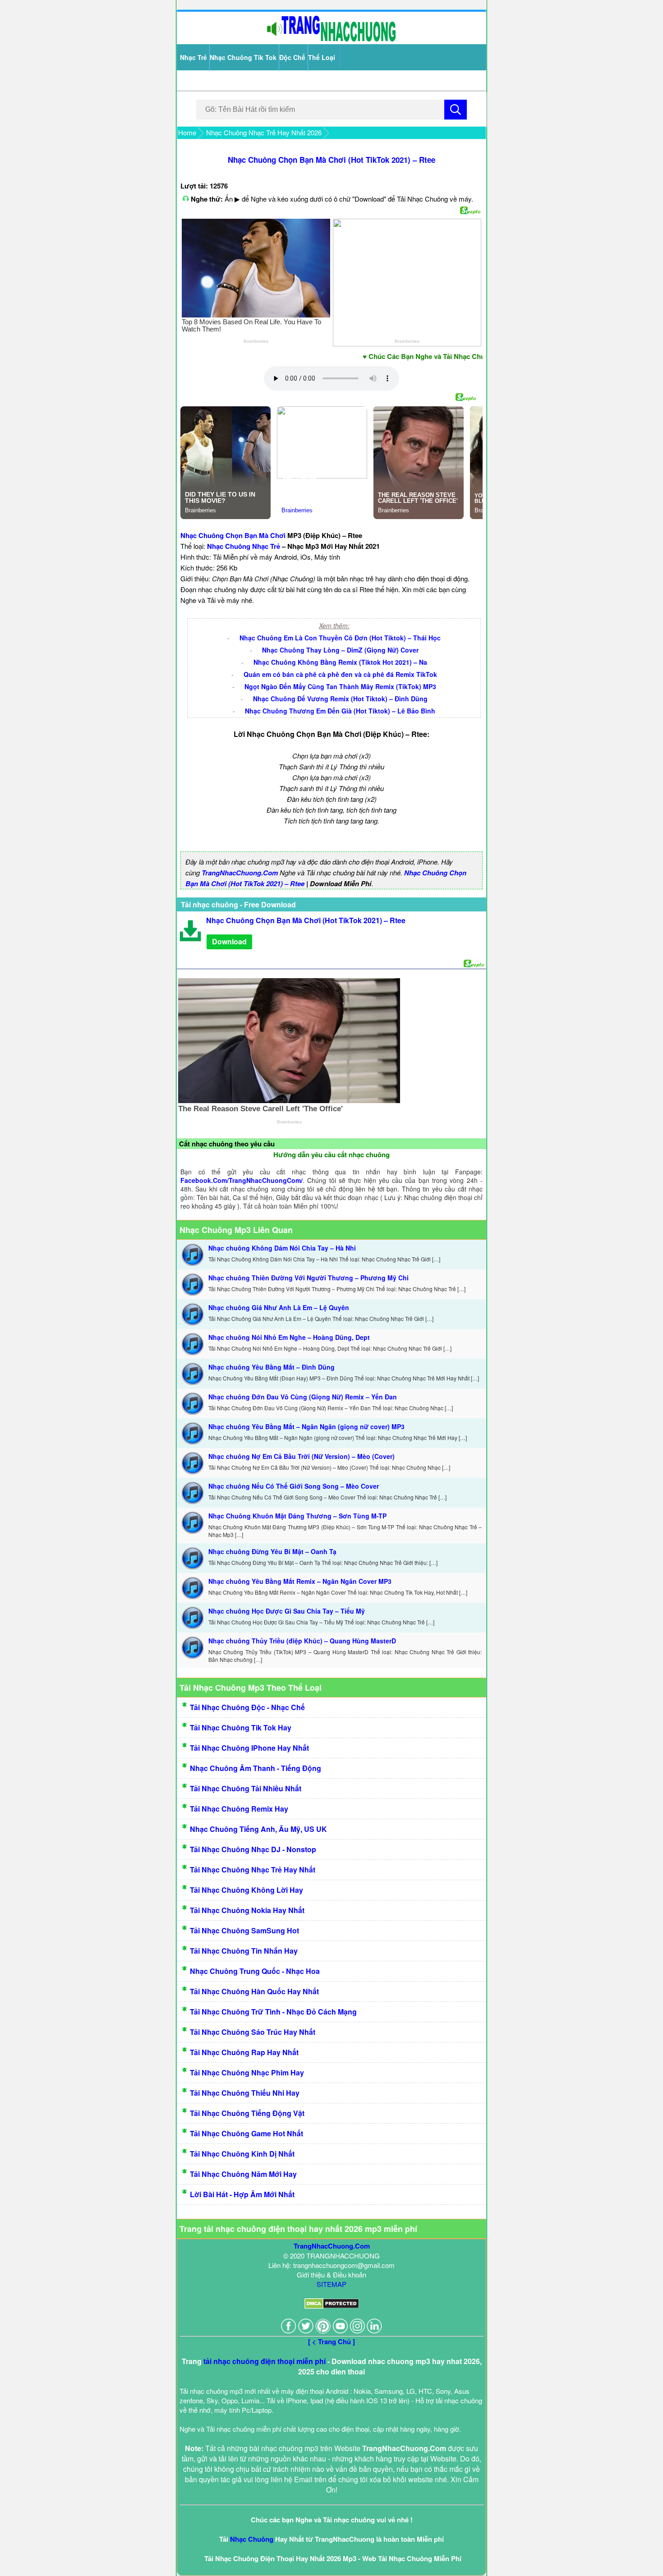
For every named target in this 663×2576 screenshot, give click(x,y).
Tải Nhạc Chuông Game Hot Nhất (246, 2133)
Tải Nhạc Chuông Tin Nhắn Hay (244, 1951)
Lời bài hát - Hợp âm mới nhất (242, 2194)
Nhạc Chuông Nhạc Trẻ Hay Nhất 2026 (264, 132)
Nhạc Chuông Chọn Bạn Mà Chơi (233, 535)
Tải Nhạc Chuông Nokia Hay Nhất (247, 1910)
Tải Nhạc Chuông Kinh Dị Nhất (242, 2154)
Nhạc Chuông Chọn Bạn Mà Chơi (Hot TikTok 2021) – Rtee (331, 160)
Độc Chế (292, 57)
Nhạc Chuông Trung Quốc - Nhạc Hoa (255, 1971)
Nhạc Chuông (252, 2539)
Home (187, 132)
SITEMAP (331, 2284)
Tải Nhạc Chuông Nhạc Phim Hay (247, 2072)
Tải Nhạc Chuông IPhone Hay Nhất (249, 1748)
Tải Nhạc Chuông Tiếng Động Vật (247, 2113)
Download (229, 941)
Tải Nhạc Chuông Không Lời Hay (246, 1890)
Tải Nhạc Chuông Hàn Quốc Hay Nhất (254, 1991)
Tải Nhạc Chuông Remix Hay (239, 1809)
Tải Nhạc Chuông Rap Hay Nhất (244, 2052)
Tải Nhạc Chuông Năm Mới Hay (243, 2174)
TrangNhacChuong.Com (240, 873)
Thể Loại (322, 57)
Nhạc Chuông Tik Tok (243, 57)
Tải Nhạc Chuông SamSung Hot (244, 1930)
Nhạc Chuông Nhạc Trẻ (244, 546)
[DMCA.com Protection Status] (332, 2306)
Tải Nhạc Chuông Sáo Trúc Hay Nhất (253, 2032)
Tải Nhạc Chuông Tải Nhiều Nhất (246, 1788)
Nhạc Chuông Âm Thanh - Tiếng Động (256, 1768)
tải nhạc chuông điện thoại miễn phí (265, 2361)
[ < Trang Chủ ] (331, 2341)
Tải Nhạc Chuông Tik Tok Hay (241, 1727)
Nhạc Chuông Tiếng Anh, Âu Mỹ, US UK (258, 1829)
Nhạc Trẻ (193, 57)
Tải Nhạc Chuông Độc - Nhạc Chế (247, 1707)
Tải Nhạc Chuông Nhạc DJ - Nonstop (253, 1849)
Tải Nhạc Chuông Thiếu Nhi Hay (245, 2093)
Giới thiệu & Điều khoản (331, 2275)
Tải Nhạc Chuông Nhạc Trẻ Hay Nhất (253, 1870)
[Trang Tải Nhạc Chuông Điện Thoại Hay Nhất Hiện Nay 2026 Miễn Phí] (331, 39)
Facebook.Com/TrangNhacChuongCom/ (242, 1180)
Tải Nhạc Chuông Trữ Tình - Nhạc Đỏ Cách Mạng (273, 2012)
